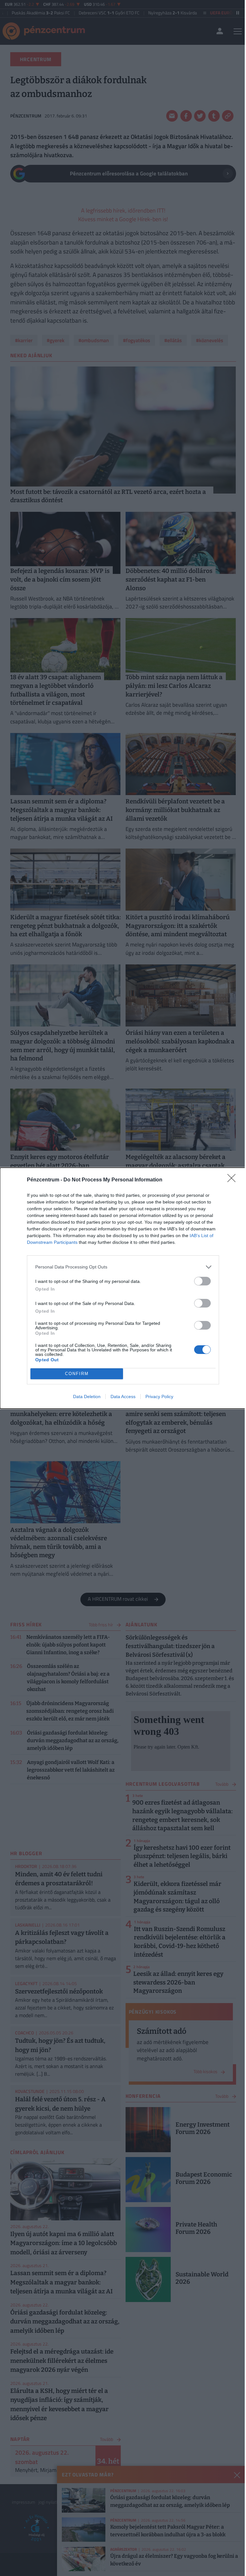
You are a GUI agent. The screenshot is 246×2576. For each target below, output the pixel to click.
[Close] (234, 1180)
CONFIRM (77, 1374)
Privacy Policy (159, 1397)
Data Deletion (87, 1397)
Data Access (123, 1397)
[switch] (202, 1281)
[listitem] (123, 1267)
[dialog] (123, 1288)
